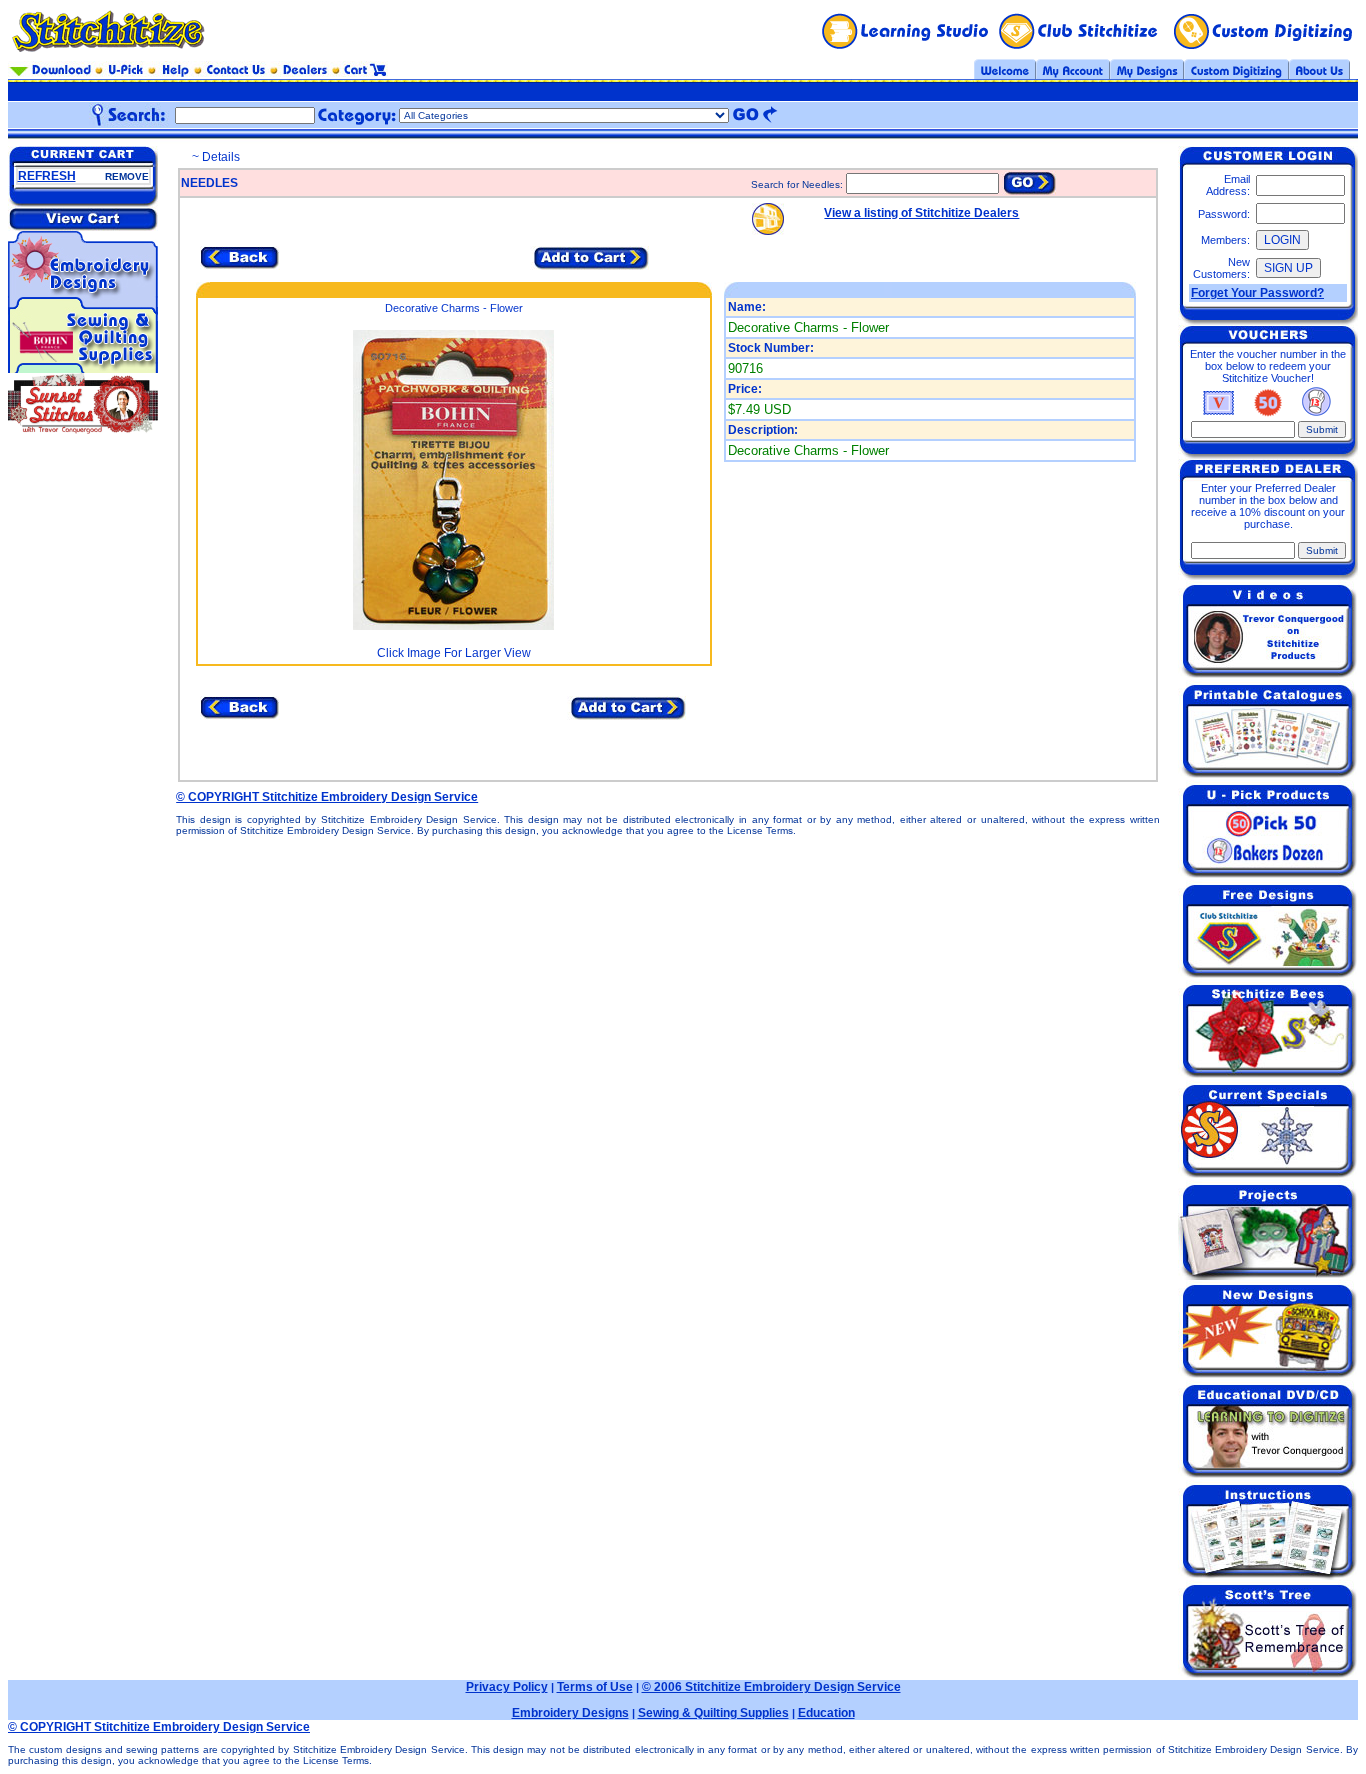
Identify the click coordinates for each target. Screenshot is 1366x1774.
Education (826, 1713)
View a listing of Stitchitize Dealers (921, 213)
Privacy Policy (507, 1687)
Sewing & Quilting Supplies (713, 1713)
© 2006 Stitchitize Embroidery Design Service (771, 1687)
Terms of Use (595, 1687)
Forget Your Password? (1257, 293)
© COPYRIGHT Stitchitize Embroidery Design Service (327, 797)
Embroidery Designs (570, 1713)
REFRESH (47, 176)
